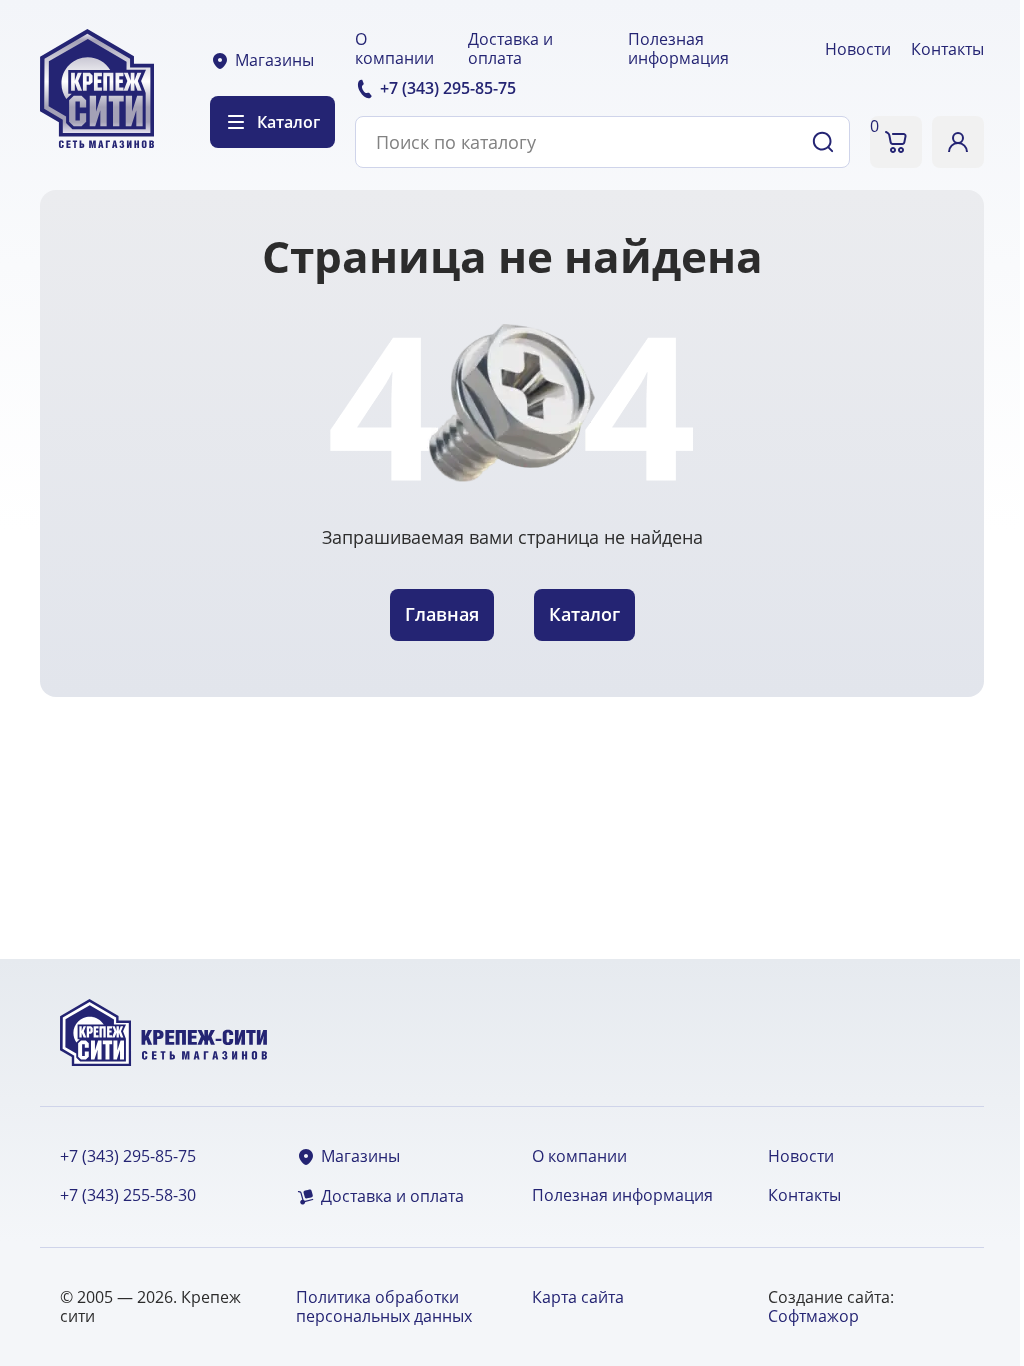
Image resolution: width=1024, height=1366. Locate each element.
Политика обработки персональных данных (384, 1306)
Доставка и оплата (510, 48)
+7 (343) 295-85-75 (128, 1156)
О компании (394, 48)
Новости (858, 49)
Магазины (274, 60)
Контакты (947, 49)
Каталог (584, 614)
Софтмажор (813, 1316)
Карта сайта (578, 1297)
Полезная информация (678, 48)
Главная (442, 614)
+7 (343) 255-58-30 (128, 1195)
